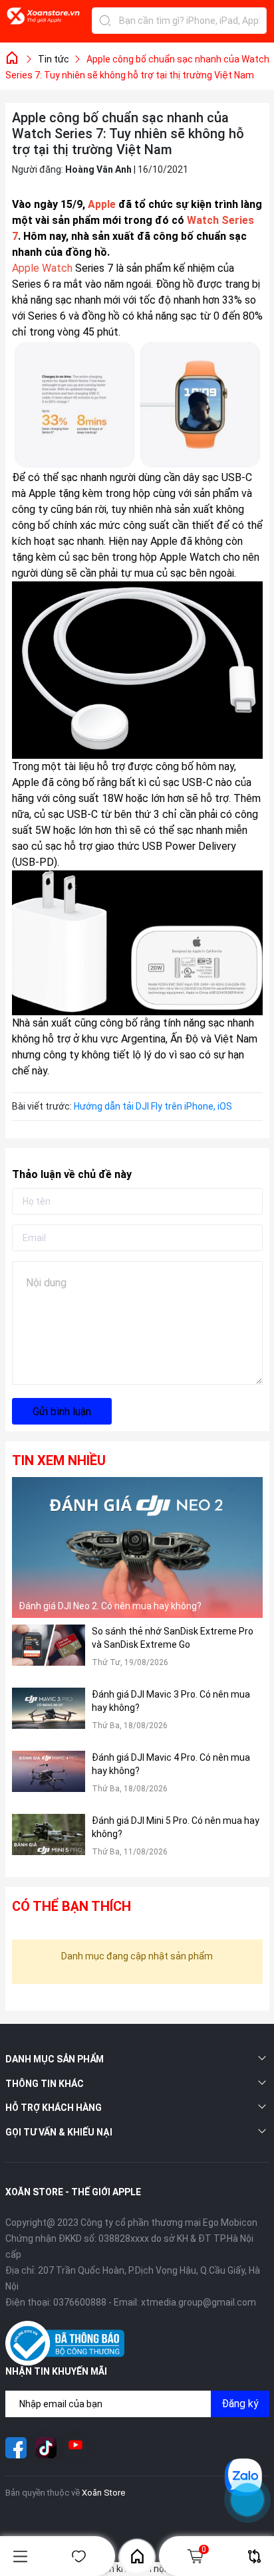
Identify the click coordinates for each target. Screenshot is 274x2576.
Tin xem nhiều (59, 1460)
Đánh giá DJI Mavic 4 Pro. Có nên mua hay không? (171, 1764)
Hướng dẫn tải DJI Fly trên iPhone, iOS (153, 1106)
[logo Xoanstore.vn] (43, 23)
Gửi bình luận (62, 1412)
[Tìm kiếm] (105, 21)
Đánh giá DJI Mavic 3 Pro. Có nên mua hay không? (171, 1701)
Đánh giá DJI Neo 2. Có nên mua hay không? (110, 1606)
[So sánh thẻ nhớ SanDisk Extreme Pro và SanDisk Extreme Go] (49, 1653)
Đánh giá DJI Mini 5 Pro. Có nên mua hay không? (176, 1827)
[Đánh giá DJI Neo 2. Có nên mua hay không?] (137, 1547)
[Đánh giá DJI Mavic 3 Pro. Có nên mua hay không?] (49, 1716)
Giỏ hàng (204, 2549)
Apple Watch (190, 557)
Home (137, 2556)
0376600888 (80, 2302)
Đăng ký (240, 2404)
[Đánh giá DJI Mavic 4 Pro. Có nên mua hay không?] (49, 1779)
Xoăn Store (103, 2493)
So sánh (254, 2556)
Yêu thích (78, 2556)
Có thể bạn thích (71, 1906)
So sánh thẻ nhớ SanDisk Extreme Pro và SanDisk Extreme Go (173, 1638)
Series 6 (31, 284)
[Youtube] (76, 2448)
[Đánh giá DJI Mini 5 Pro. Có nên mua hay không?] (49, 1842)
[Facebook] (16, 2448)
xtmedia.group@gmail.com (199, 2302)
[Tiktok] (46, 2448)
